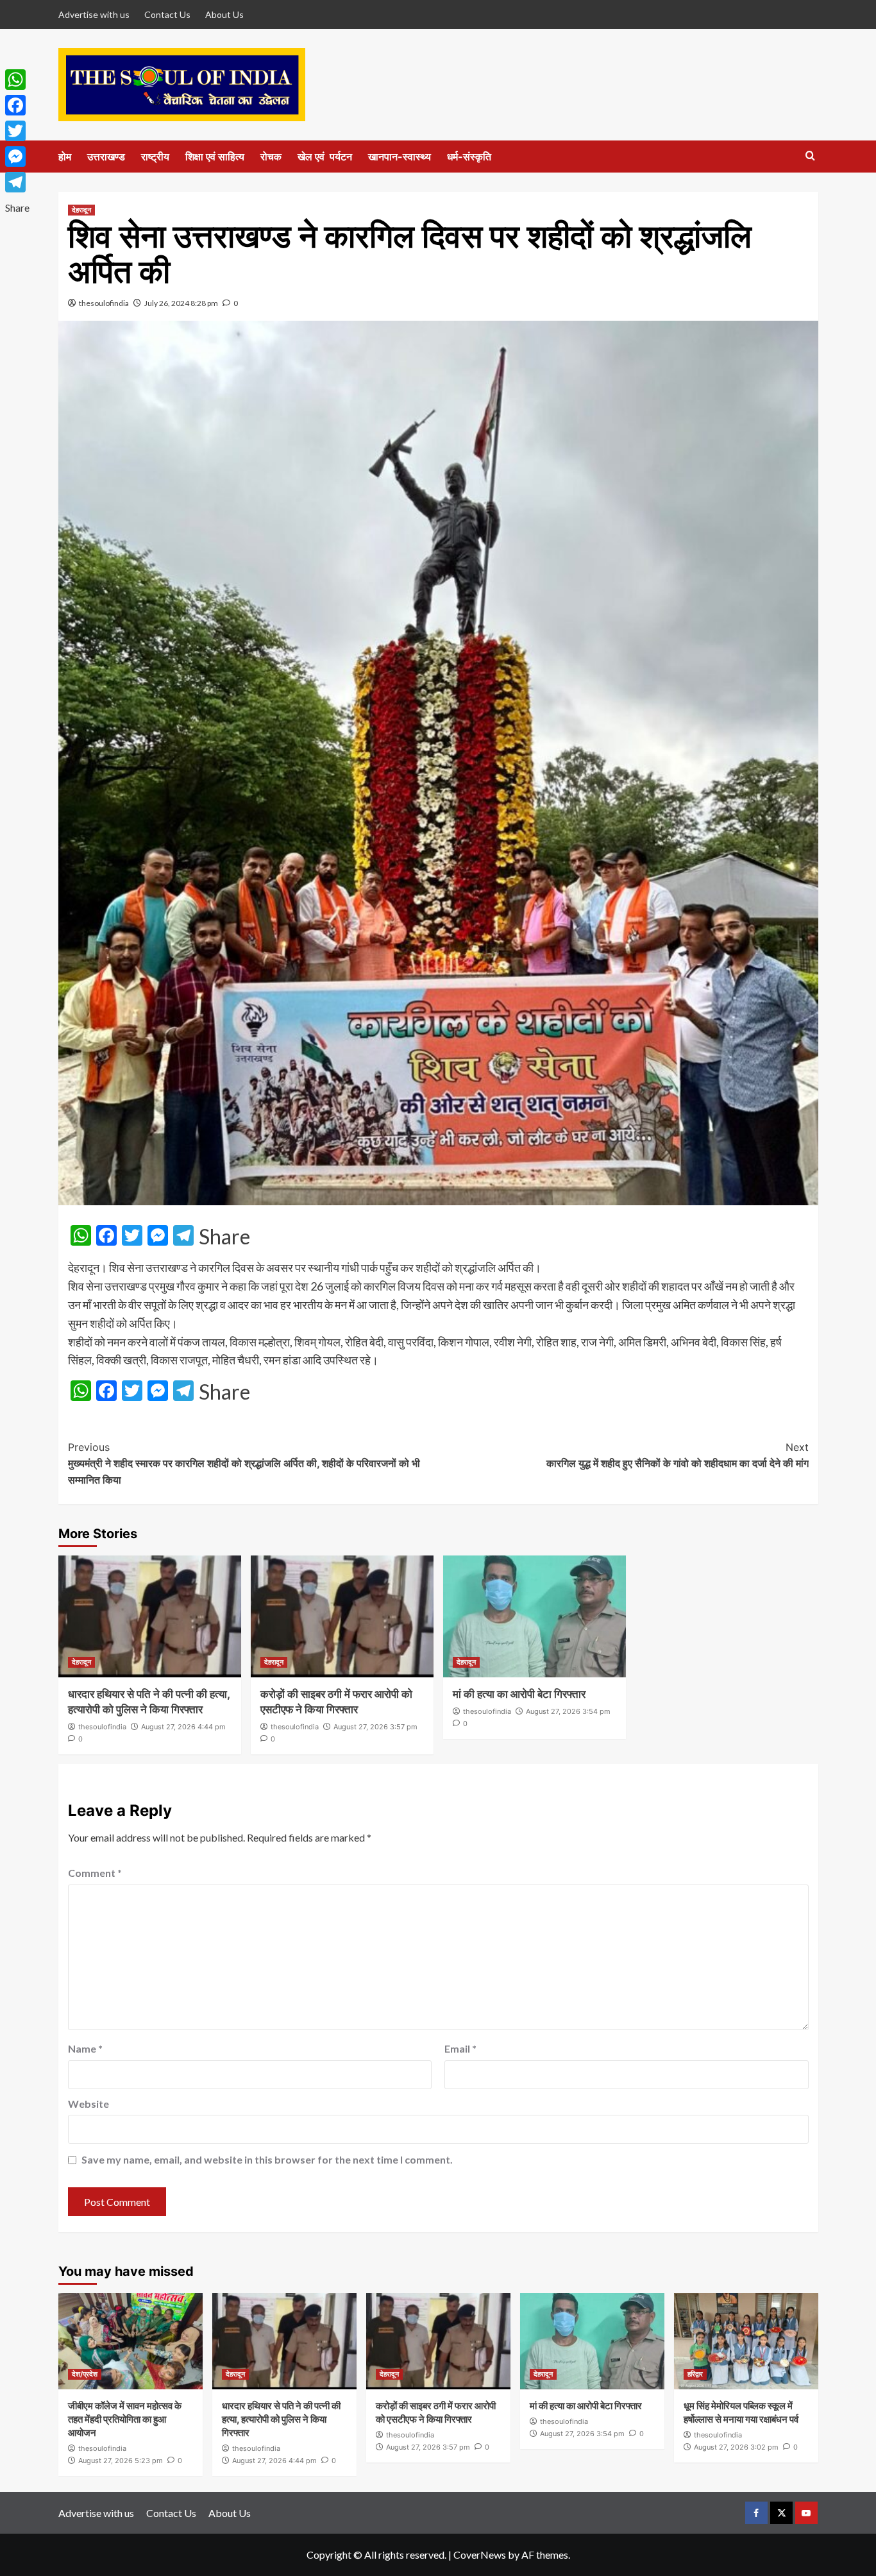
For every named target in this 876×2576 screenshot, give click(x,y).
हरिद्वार (695, 2374)
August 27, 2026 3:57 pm (375, 1727)
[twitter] (781, 2513)
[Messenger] (17, 157)
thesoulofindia (104, 303)
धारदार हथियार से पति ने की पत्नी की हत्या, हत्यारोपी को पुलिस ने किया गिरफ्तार (281, 2419)
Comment (95, 1873)
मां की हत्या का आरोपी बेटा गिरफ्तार (519, 1694)
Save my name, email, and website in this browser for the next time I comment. (267, 2159)
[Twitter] (17, 131)
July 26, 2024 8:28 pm (181, 303)
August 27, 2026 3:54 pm (568, 1711)
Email (460, 2048)
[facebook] (756, 2513)
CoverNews (480, 2555)
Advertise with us (94, 14)
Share (224, 1237)
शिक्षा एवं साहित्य (215, 157)
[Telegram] (17, 182)
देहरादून (81, 210)
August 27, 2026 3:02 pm (736, 2447)
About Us (224, 14)
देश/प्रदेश (85, 2374)
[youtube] (806, 2513)
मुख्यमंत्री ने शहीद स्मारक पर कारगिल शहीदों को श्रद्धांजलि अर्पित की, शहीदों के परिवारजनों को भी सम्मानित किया (244, 1463)
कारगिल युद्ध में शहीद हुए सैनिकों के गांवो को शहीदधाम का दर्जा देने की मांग (678, 1455)
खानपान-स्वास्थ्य (400, 157)
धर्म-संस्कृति (469, 157)
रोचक (271, 157)
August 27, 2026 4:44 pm (183, 1727)
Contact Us (167, 14)
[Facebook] (17, 105)
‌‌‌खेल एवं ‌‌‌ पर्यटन (325, 157)
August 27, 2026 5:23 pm (121, 2461)
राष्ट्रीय (155, 157)
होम (65, 157)
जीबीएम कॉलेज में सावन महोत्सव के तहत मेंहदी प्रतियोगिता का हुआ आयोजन (125, 2419)
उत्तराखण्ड (106, 157)
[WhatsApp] (17, 80)
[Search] (810, 156)
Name (85, 2048)
